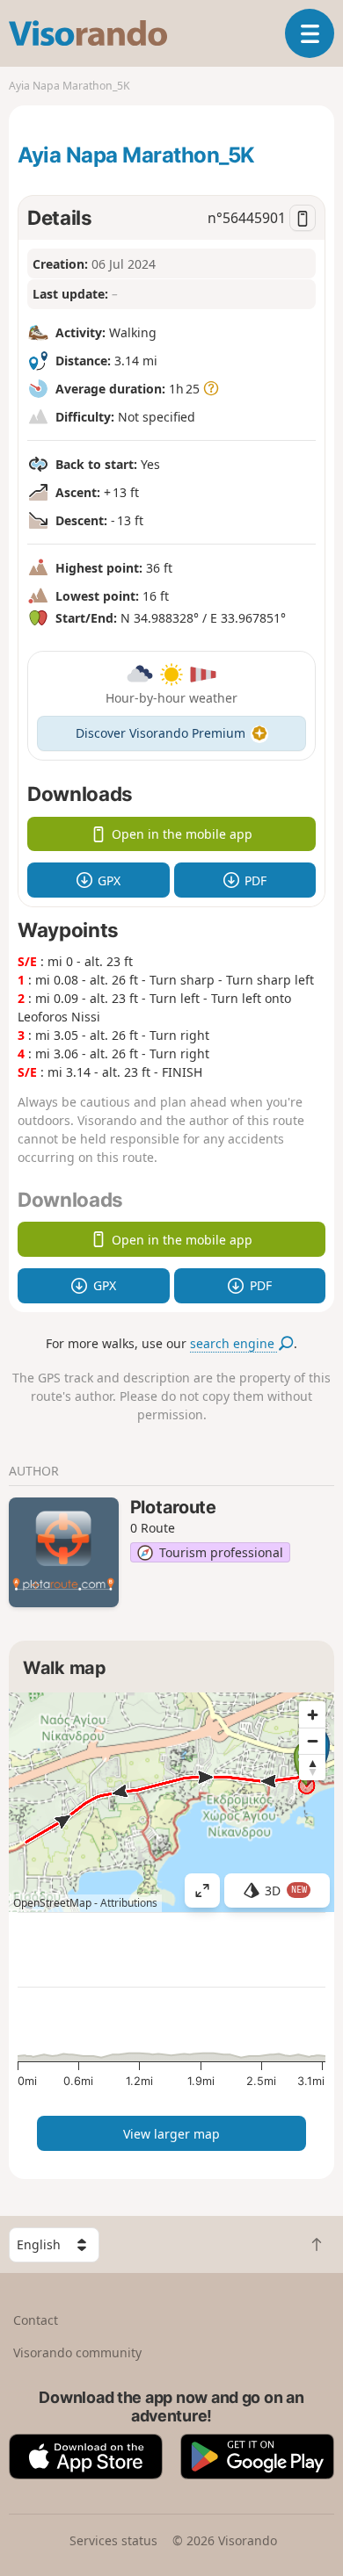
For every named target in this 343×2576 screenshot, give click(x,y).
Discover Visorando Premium (161, 733)
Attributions (129, 1903)
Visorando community (77, 2352)
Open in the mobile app (182, 834)
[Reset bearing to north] (312, 1767)
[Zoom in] (312, 1714)
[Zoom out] (312, 1741)
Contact (36, 2320)
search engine (234, 1343)
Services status (113, 2540)
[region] (171, 1802)
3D (286, 1891)
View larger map (171, 2134)
